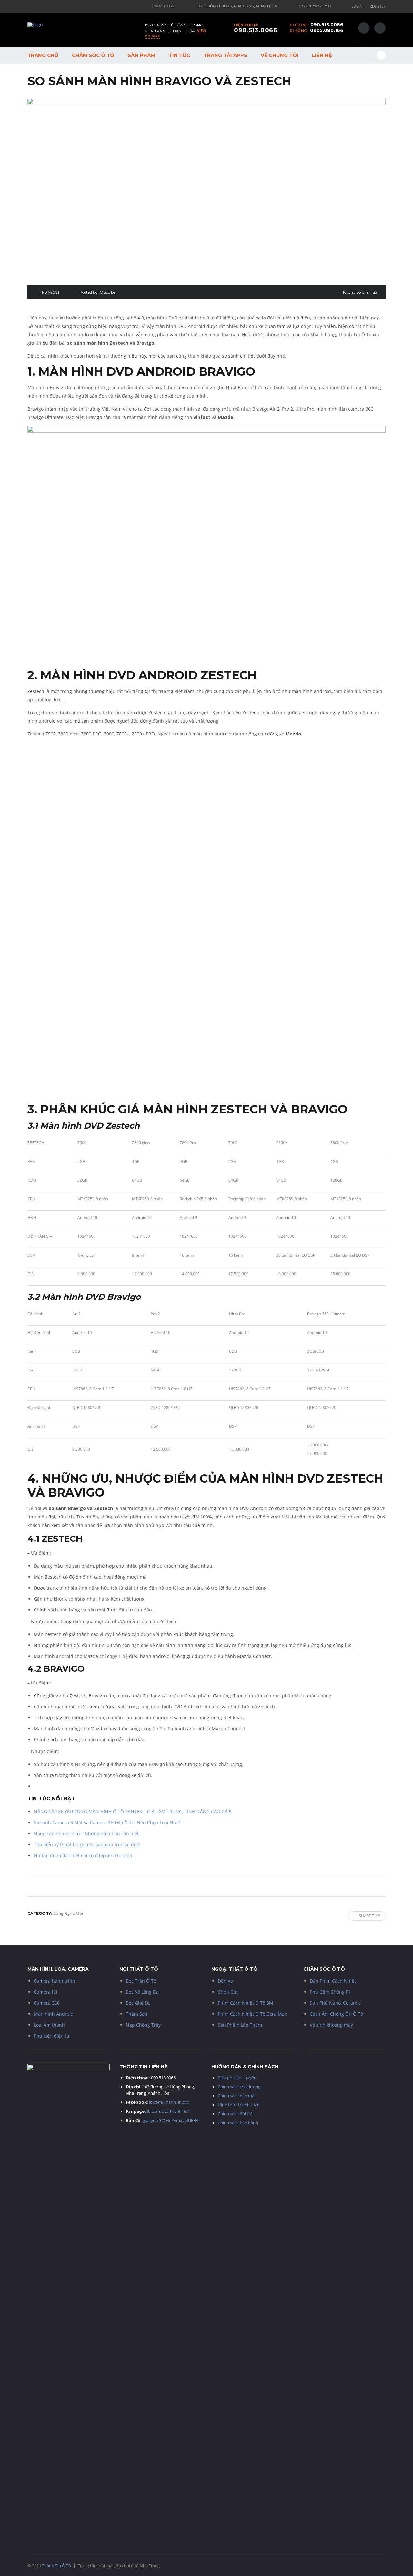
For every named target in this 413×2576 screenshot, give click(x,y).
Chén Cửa (228, 1992)
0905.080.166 (327, 30)
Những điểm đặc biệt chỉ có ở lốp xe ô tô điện (83, 1856)
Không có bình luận (361, 292)
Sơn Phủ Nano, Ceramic (335, 2003)
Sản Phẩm (141, 55)
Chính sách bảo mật (237, 2096)
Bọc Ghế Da (138, 2003)
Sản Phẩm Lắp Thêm (240, 2025)
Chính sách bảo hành (238, 2123)
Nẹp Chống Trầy (143, 2025)
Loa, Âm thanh (49, 2025)
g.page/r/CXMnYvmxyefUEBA (171, 2120)
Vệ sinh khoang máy (331, 2025)
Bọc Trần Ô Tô (141, 1981)
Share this (370, 1916)
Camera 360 (47, 2003)
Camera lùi (46, 1992)
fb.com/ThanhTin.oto (169, 2102)
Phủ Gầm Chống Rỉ (330, 1992)
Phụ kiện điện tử (52, 2036)
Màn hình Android (54, 2014)
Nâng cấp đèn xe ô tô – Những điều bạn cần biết (86, 1834)
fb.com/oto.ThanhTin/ (168, 2111)
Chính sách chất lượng (239, 2087)
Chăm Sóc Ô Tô (93, 55)
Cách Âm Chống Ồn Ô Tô (336, 2014)
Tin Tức (179, 55)
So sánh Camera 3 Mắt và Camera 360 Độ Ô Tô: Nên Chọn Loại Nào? (107, 1823)
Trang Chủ (43, 55)
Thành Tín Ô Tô (56, 2566)
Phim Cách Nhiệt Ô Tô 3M (246, 2003)
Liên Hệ (322, 55)
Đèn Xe (225, 1981)
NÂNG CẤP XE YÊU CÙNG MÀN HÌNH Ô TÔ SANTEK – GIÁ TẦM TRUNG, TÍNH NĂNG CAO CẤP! (133, 1812)
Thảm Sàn (137, 2014)
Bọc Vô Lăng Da (142, 1992)
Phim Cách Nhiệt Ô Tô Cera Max (252, 2014)
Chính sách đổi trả (235, 2114)
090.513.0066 (327, 25)
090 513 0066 (163, 2078)
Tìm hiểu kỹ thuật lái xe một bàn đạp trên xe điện (87, 1845)
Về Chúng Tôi (280, 55)
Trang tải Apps (225, 55)
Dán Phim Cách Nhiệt (333, 1981)
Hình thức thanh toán (239, 2105)
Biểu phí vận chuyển (237, 2078)
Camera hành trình (55, 1981)
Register (378, 6)
